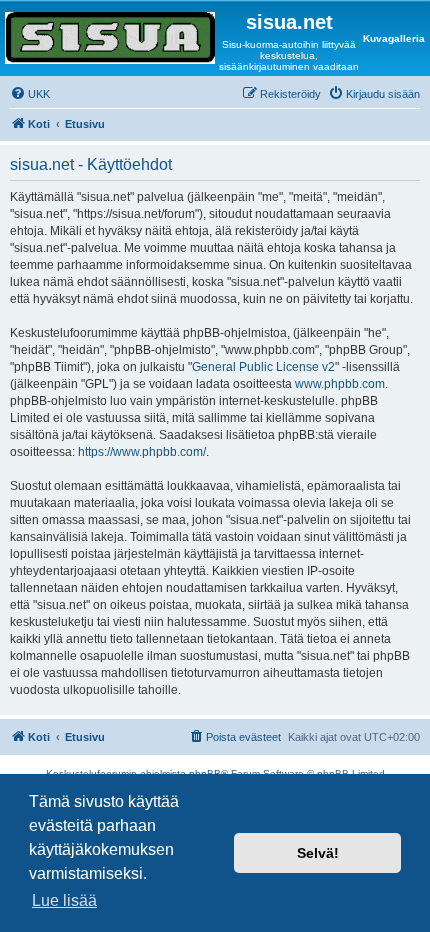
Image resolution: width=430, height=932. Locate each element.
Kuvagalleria (394, 38)
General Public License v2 (263, 367)
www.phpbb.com (340, 384)
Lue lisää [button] (64, 900)
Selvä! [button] (318, 853)
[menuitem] (30, 94)
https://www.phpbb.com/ (142, 452)
